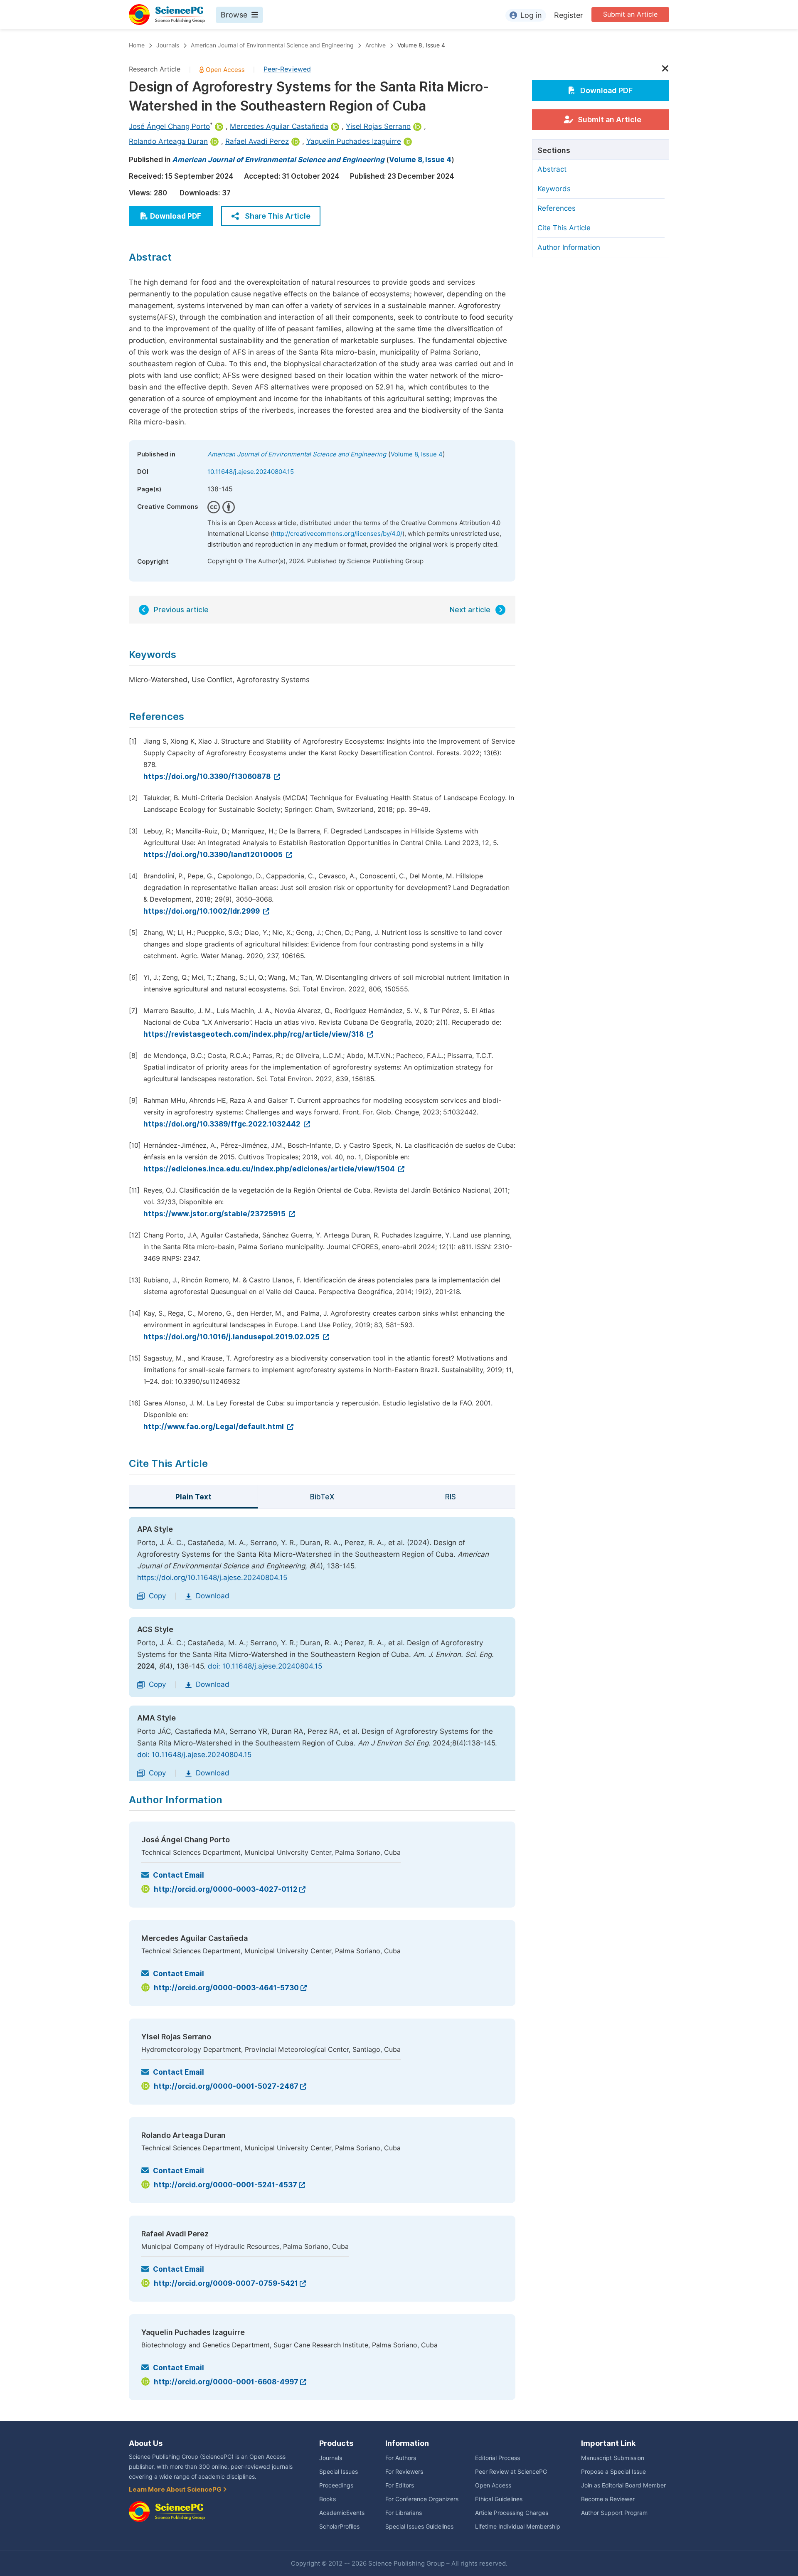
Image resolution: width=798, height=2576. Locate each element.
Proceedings (336, 2485)
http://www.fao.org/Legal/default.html (214, 1427)
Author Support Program (614, 2513)
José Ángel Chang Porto (169, 126)
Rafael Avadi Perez (257, 141)
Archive (376, 45)
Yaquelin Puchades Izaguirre (354, 141)
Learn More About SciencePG (176, 2490)
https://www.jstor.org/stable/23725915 (215, 1214)
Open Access (493, 2485)
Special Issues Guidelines (419, 2527)
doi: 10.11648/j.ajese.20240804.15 (265, 1666)
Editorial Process (498, 2458)
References (557, 208)
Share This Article (278, 216)
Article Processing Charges (512, 2513)
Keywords (554, 189)
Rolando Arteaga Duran (168, 141)
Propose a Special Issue (613, 2472)
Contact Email (179, 1875)
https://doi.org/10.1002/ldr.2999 (202, 911)
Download (213, 1596)
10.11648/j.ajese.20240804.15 (251, 472)
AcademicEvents (342, 2513)
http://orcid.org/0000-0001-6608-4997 (226, 2382)
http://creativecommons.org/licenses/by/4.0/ (337, 534)
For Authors (401, 2458)
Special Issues (339, 2472)
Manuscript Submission (613, 2458)
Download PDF (176, 216)
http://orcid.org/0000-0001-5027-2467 (226, 2086)
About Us (146, 2443)
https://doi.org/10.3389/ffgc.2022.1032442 (223, 1124)
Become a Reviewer (608, 2499)
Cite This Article (564, 228)
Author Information (569, 247)
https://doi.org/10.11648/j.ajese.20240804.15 (212, 1578)
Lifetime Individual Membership (518, 2527)
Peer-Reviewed (287, 69)
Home (137, 45)
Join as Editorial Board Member (623, 2485)
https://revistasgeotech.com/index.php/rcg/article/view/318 (254, 1034)
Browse (234, 15)
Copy (157, 1596)
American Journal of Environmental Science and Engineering (272, 45)
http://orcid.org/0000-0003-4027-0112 (226, 1889)
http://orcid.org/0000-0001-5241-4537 (225, 2185)
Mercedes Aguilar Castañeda (279, 126)
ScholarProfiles (339, 2527)
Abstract (552, 169)
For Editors (400, 2485)
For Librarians (404, 2513)
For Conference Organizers (422, 2499)
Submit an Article (630, 14)
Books (328, 2499)
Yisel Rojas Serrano (378, 126)
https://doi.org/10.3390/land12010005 (214, 855)
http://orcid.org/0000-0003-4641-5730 (226, 1988)
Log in (531, 15)
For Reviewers (404, 2472)
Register (569, 15)
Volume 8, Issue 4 (421, 45)
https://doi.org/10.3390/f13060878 (208, 776)
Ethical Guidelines (499, 2499)
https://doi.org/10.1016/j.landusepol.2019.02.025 (232, 1337)
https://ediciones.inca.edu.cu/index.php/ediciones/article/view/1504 (270, 1169)
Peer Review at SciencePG (511, 2472)
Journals (168, 45)
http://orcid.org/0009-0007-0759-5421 (226, 2283)
